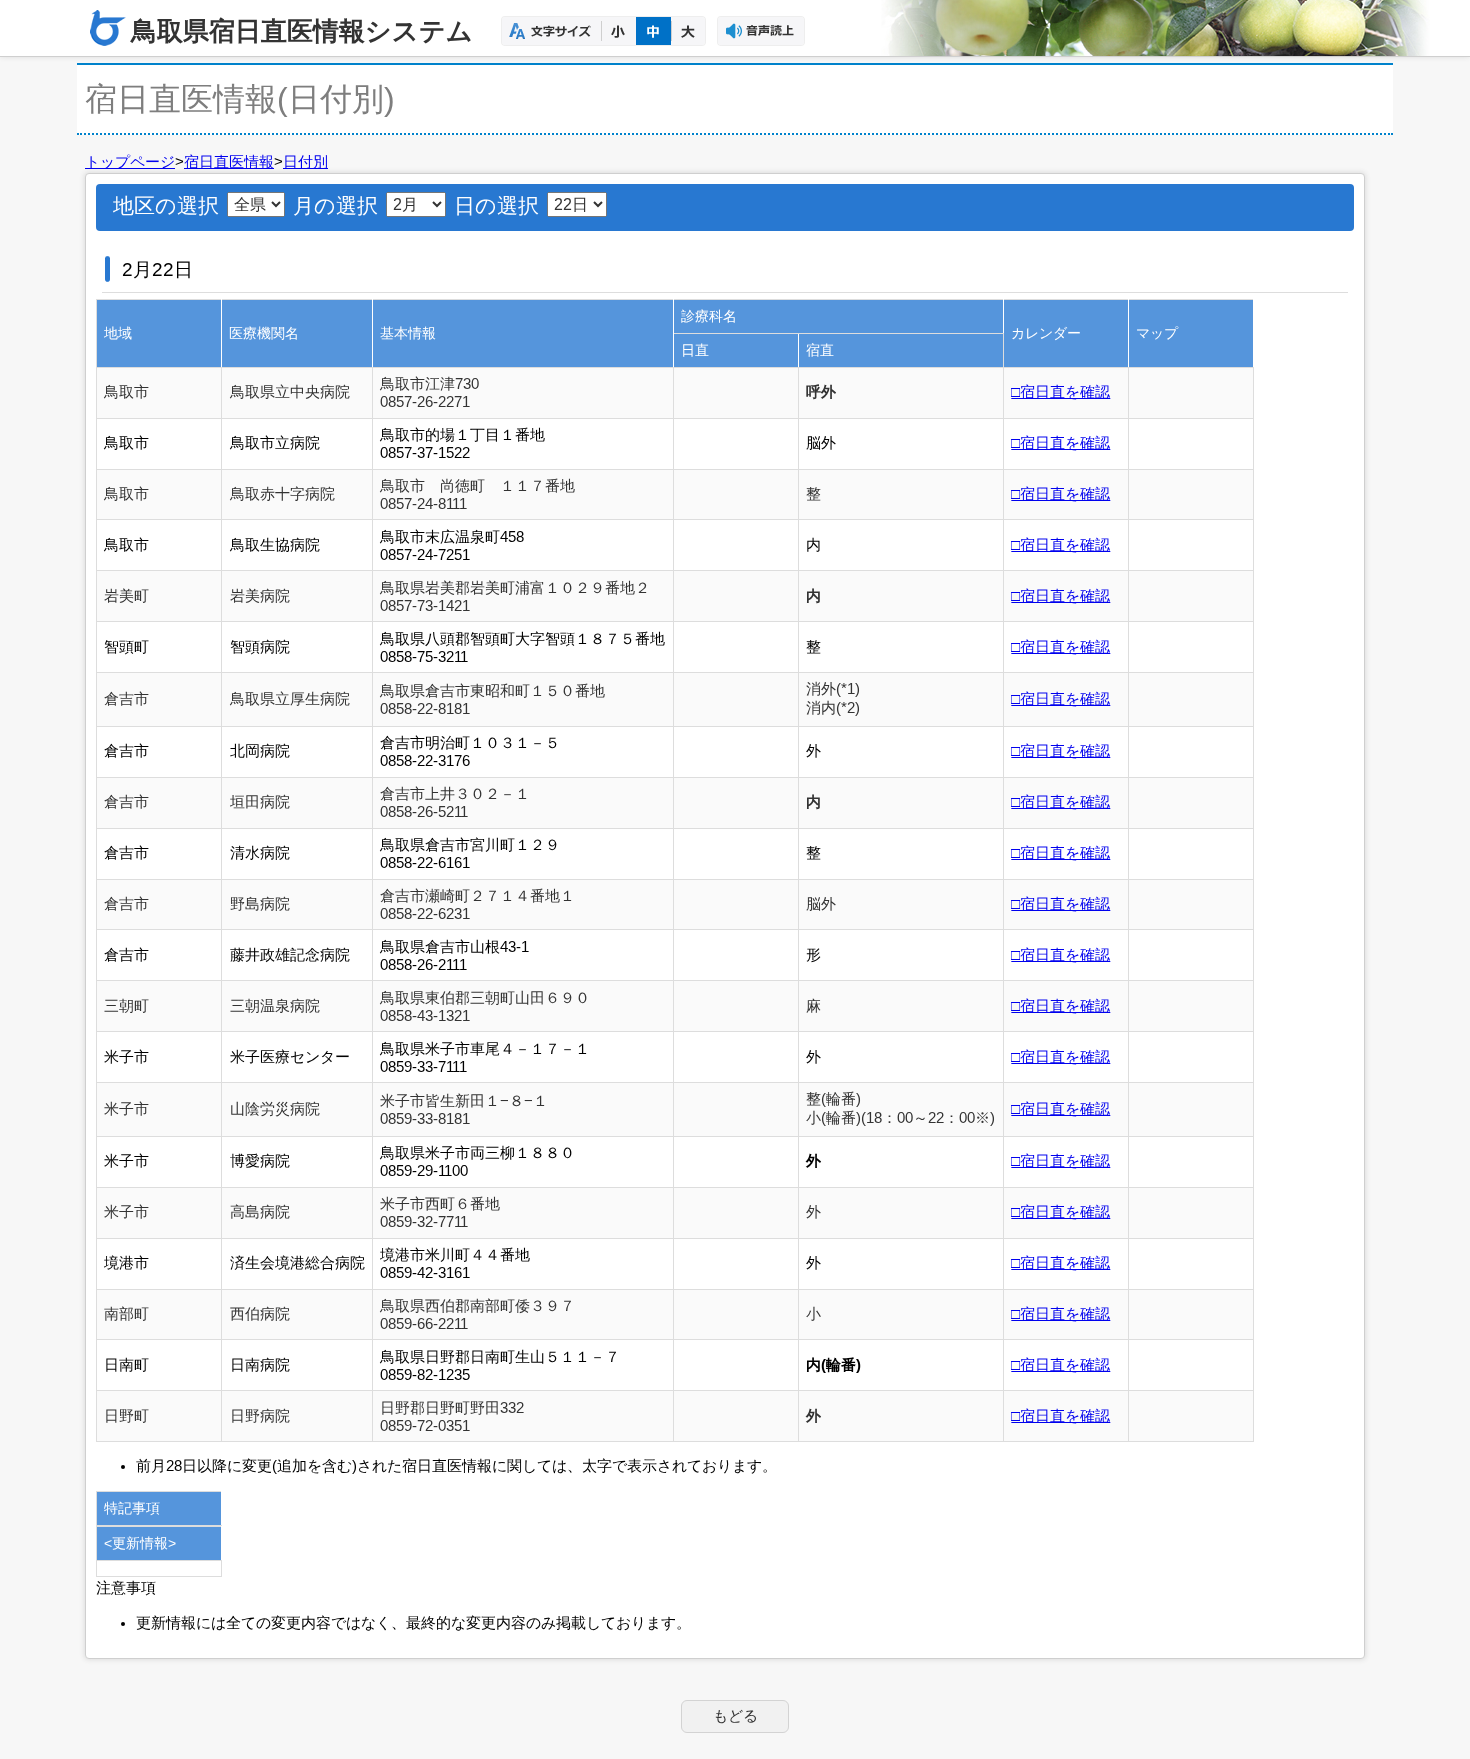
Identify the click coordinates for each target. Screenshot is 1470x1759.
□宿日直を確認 (1060, 392)
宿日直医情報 (229, 162)
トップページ (130, 162)
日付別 (305, 162)
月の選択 (335, 205)
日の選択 (496, 205)
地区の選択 (166, 205)
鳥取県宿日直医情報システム (302, 31)
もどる (735, 1716)
